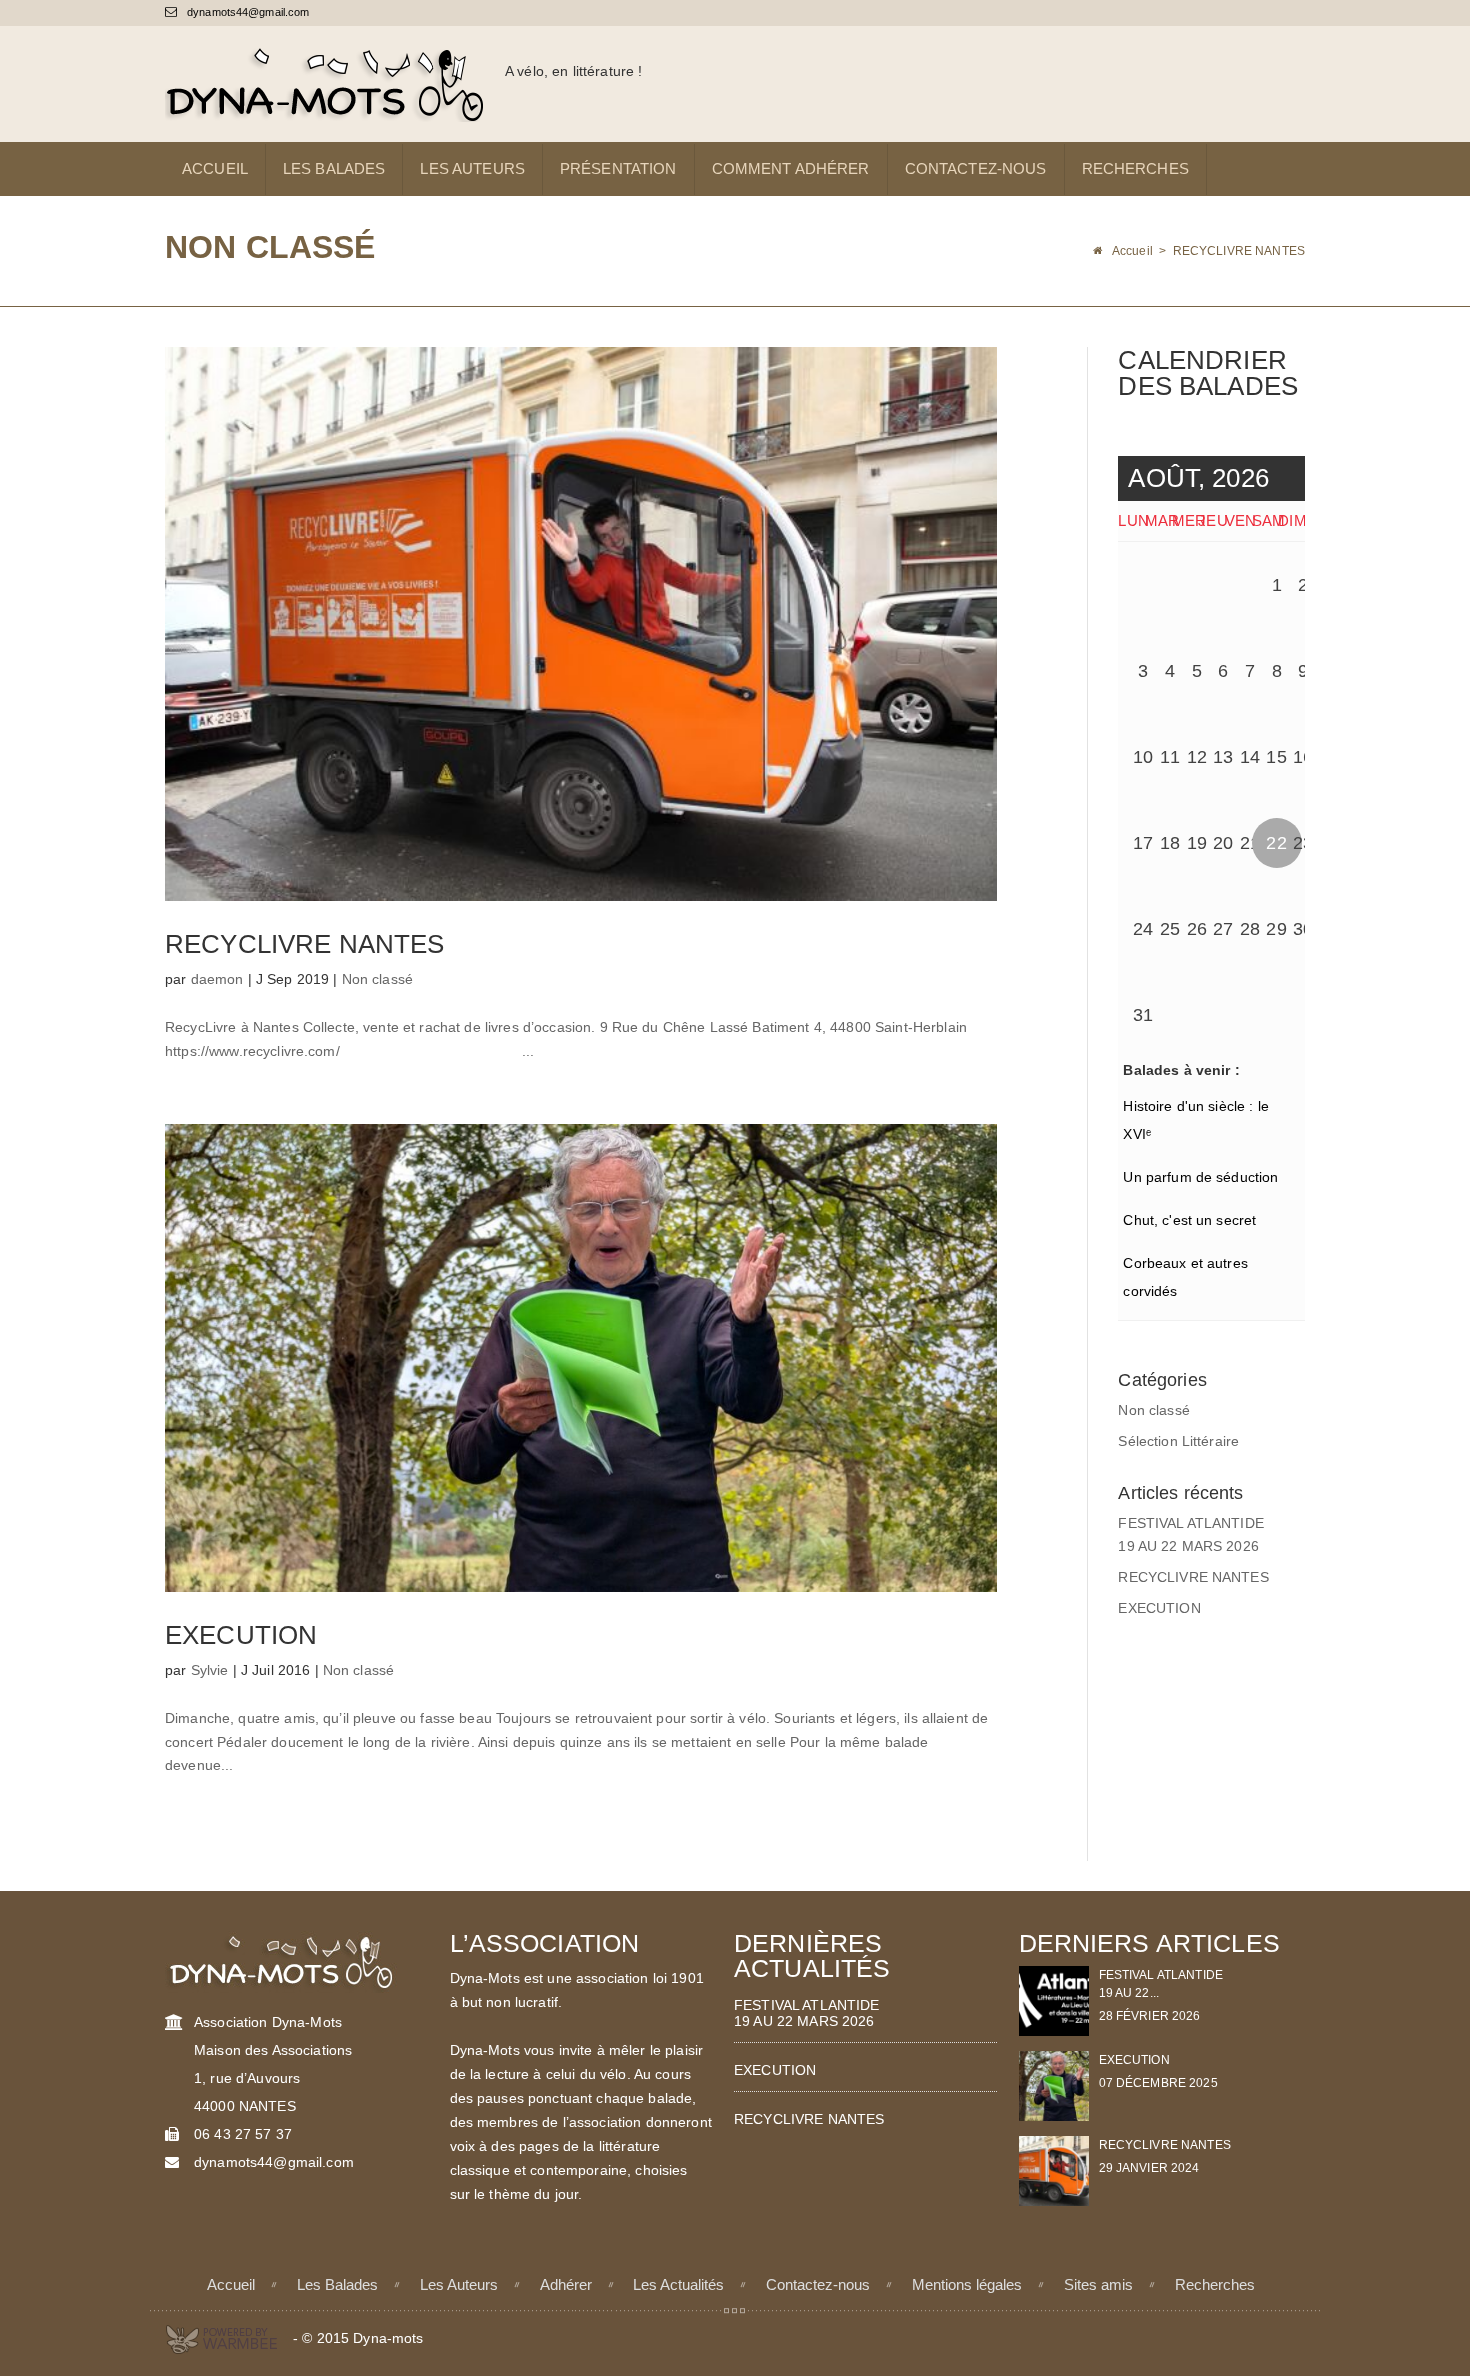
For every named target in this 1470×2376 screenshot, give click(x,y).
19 (1197, 843)
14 (1250, 757)
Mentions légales (967, 2284)
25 (1170, 929)
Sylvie (210, 1670)
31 (1143, 1015)
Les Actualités (678, 2284)
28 (1250, 929)
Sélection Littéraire (1178, 1441)
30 (1303, 929)
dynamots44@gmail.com (246, 12)
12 (1197, 757)
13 (1223, 757)
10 (1143, 757)
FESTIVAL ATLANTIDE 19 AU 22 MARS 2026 (807, 2013)
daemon (217, 979)
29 (1276, 929)
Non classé (377, 979)
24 (1143, 929)
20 (1223, 843)
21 (1250, 843)
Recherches (1135, 168)
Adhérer (566, 2284)
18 (1170, 843)
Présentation (618, 168)
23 (1303, 843)
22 (1276, 843)
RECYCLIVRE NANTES (304, 944)
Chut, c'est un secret (1189, 1220)
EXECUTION (241, 1635)
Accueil (215, 168)
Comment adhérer (791, 168)
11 (1169, 757)
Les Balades (334, 168)
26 (1197, 929)
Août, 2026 (1198, 478)
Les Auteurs (472, 168)
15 (1276, 757)
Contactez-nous (976, 168)
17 (1143, 843)
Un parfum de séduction (1200, 1177)
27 (1223, 929)
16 (1303, 757)
